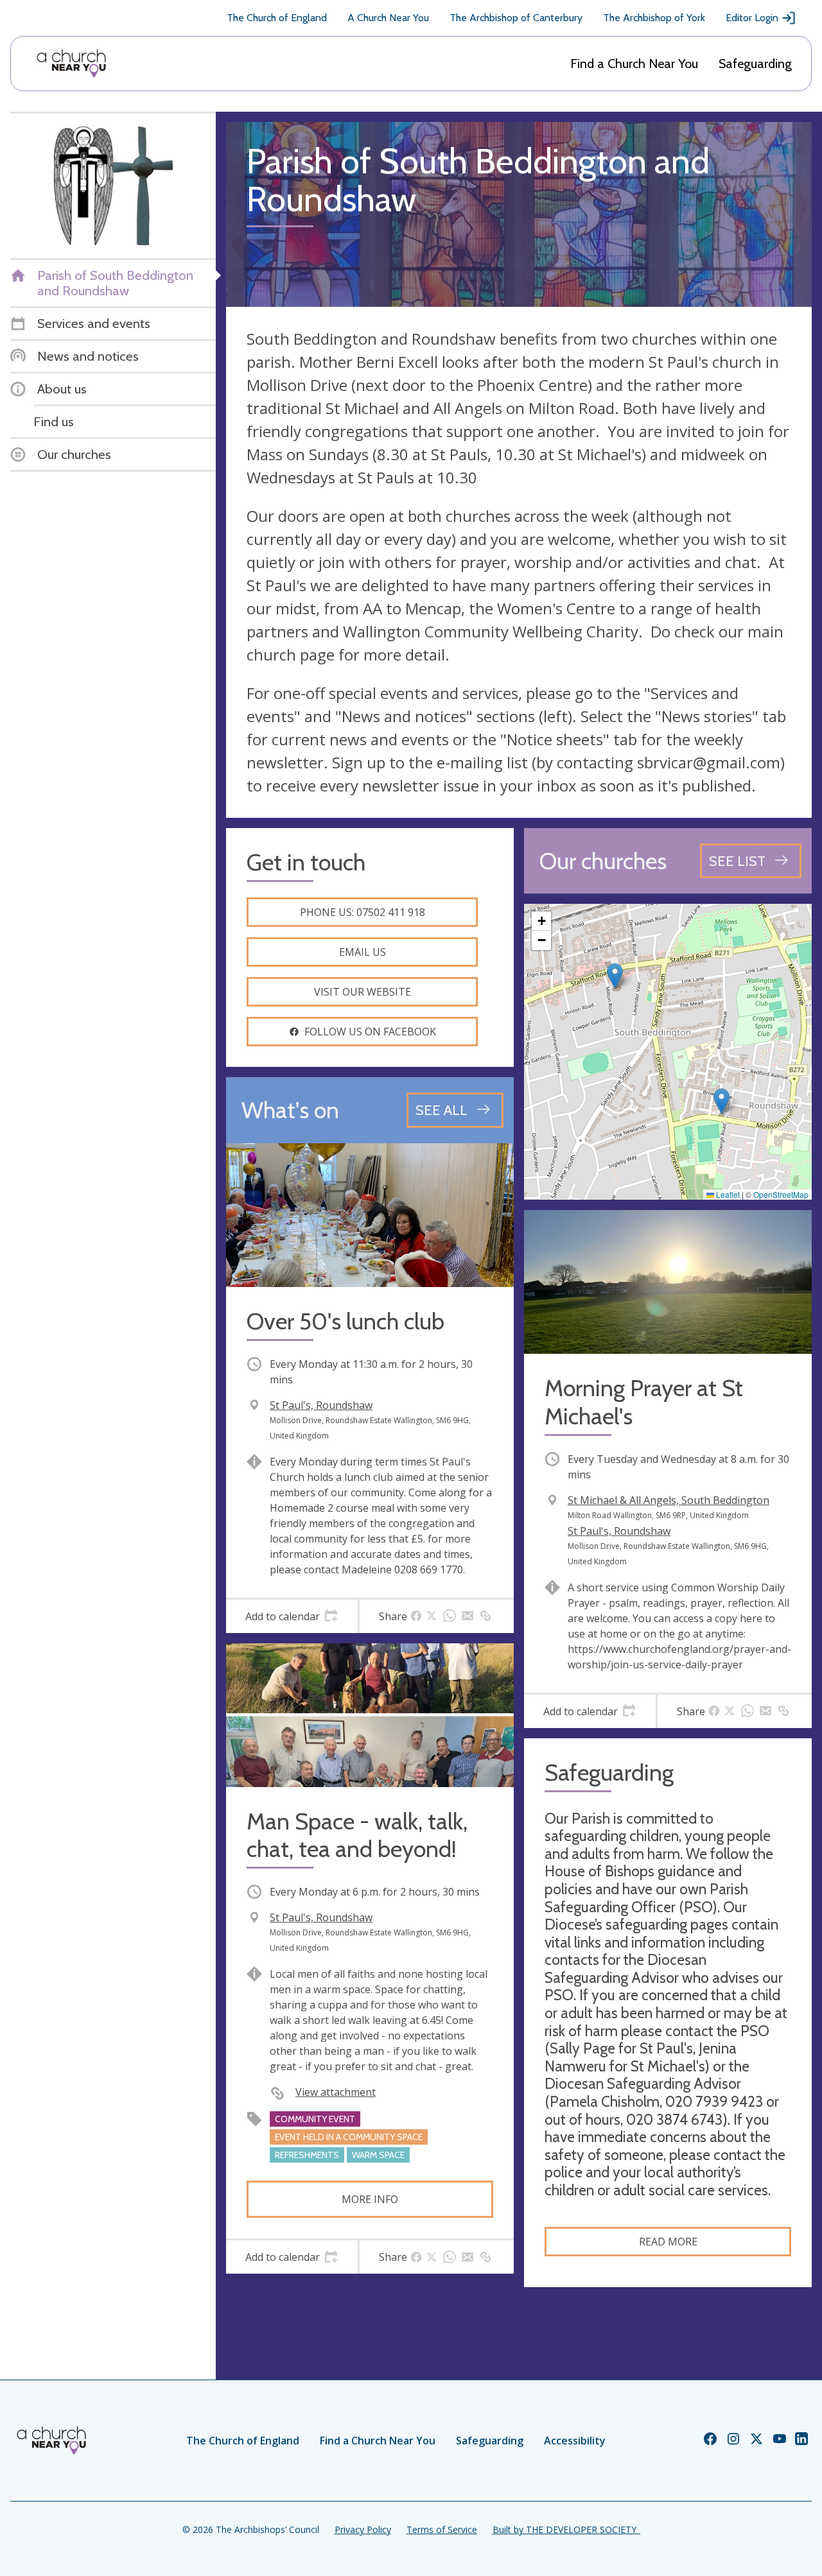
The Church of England (277, 18)
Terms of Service (442, 2529)
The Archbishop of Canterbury (516, 18)
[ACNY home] (71, 64)
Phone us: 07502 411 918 (363, 912)
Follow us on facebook (370, 1032)
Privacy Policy (363, 2529)
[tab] (292, 1616)
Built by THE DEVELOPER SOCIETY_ (566, 2529)
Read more (668, 2242)
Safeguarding (755, 64)
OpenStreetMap (781, 1194)
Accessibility (575, 2441)
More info (370, 2199)
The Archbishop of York (654, 18)
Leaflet (727, 1194)
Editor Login (752, 18)
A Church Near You (388, 18)
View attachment (336, 2092)
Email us (363, 952)
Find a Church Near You (634, 64)
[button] (615, 976)
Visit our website (363, 992)
